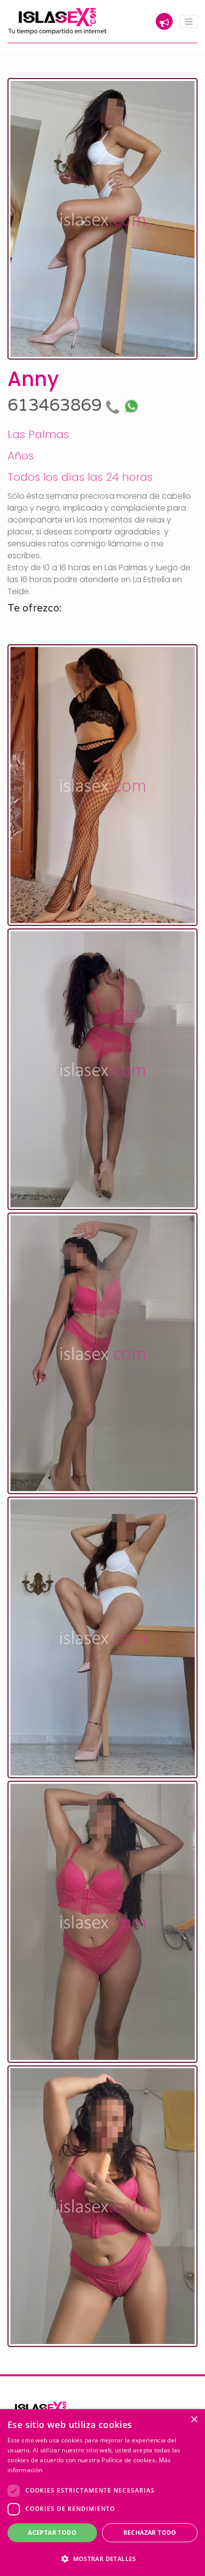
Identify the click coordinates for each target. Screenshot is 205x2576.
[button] (102, 2559)
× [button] (194, 2420)
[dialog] (102, 2493)
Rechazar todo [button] (150, 2533)
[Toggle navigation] (189, 21)
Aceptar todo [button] (52, 2533)
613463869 (57, 406)
